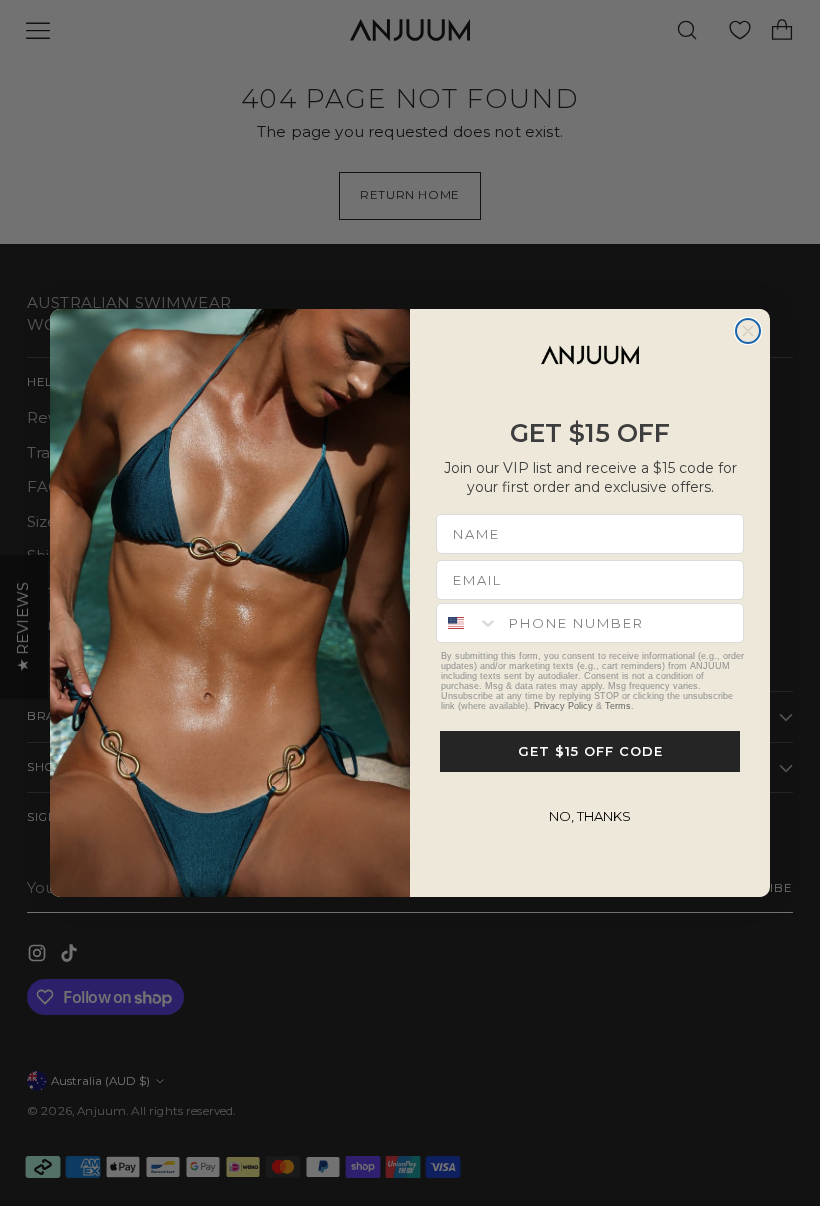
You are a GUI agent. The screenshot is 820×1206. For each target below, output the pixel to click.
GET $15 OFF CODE (590, 751)
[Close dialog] (748, 331)
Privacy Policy (563, 706)
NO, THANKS (590, 816)
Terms (618, 706)
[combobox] (468, 623)
